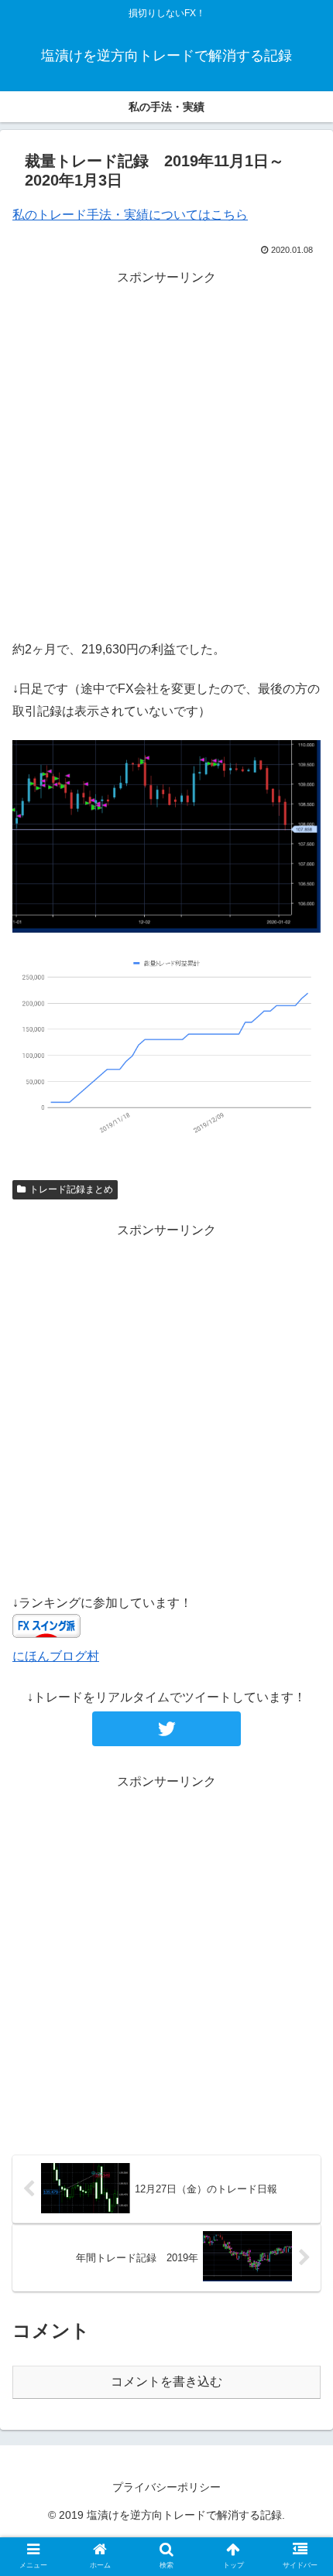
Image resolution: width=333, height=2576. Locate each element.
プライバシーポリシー (166, 2487)
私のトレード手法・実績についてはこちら (130, 215)
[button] (301, 1750)
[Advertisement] (166, 455)
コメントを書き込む (166, 2382)
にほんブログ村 (56, 1656)
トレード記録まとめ (71, 1189)
